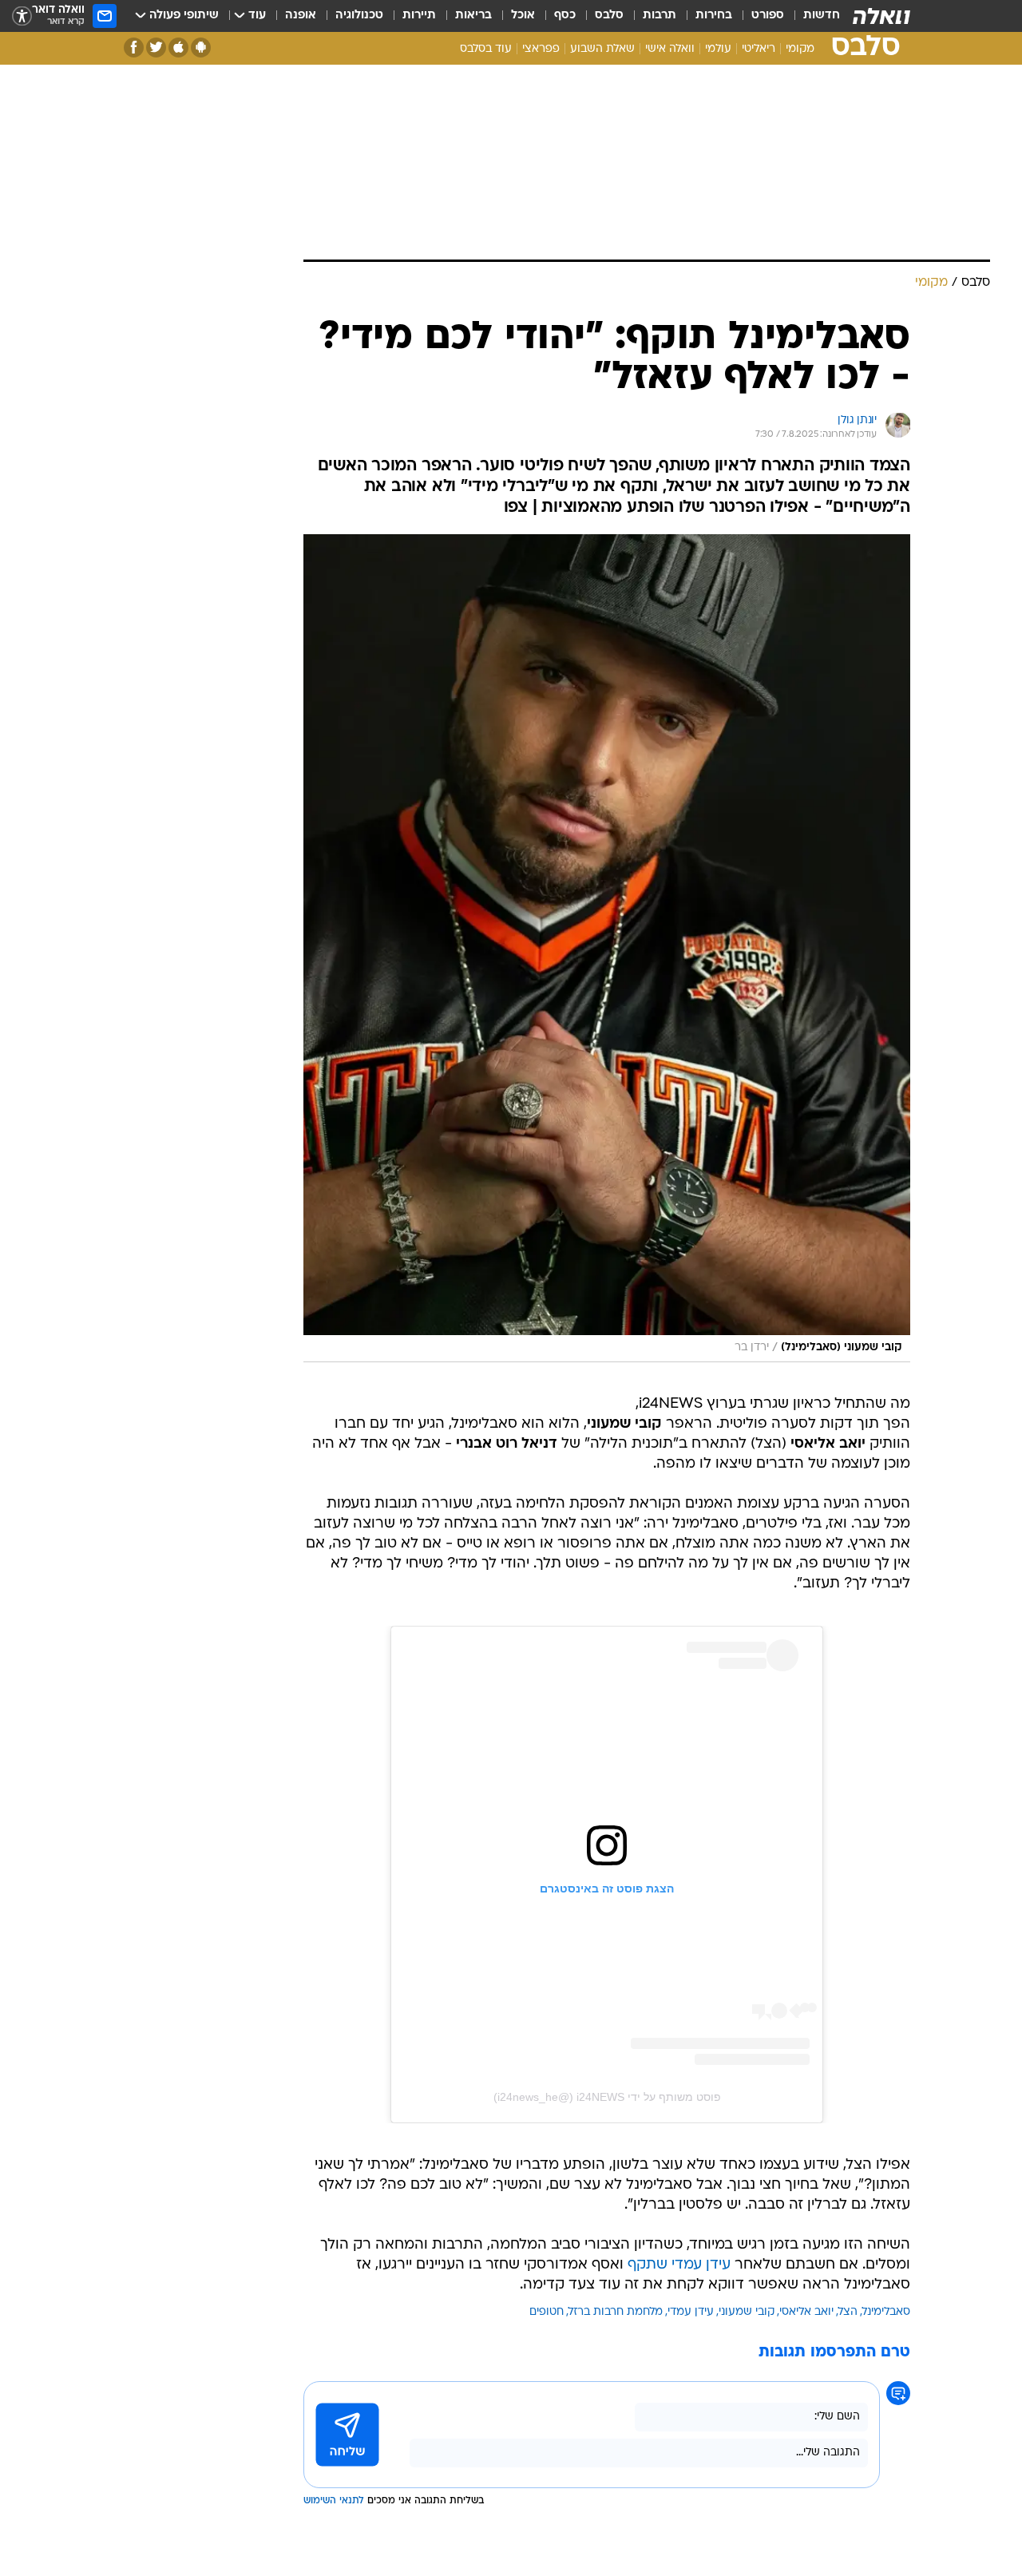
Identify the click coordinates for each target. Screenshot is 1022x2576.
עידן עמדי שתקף (679, 2265)
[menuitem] (812, 16)
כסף (565, 16)
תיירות (419, 16)
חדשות (822, 16)
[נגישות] (22, 16)
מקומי (800, 49)
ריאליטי (759, 49)
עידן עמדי (691, 2312)
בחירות (714, 16)
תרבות (660, 16)
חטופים (547, 2312)
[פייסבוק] (134, 48)
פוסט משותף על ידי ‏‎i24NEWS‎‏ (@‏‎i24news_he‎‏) (607, 2097)
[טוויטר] (156, 48)
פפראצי (541, 49)
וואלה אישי (670, 49)
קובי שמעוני (747, 2312)
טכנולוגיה (359, 16)
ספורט (768, 16)
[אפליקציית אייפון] (178, 48)
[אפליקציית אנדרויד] (201, 48)
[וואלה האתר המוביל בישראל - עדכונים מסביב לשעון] (881, 16)
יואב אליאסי (806, 2312)
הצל (848, 2312)
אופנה (301, 16)
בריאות (473, 16)
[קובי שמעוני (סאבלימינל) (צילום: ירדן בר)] (607, 948)
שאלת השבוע (602, 49)
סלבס (609, 16)
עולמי (718, 49)
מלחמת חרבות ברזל (616, 2312)
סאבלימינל (886, 2312)
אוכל (523, 16)
